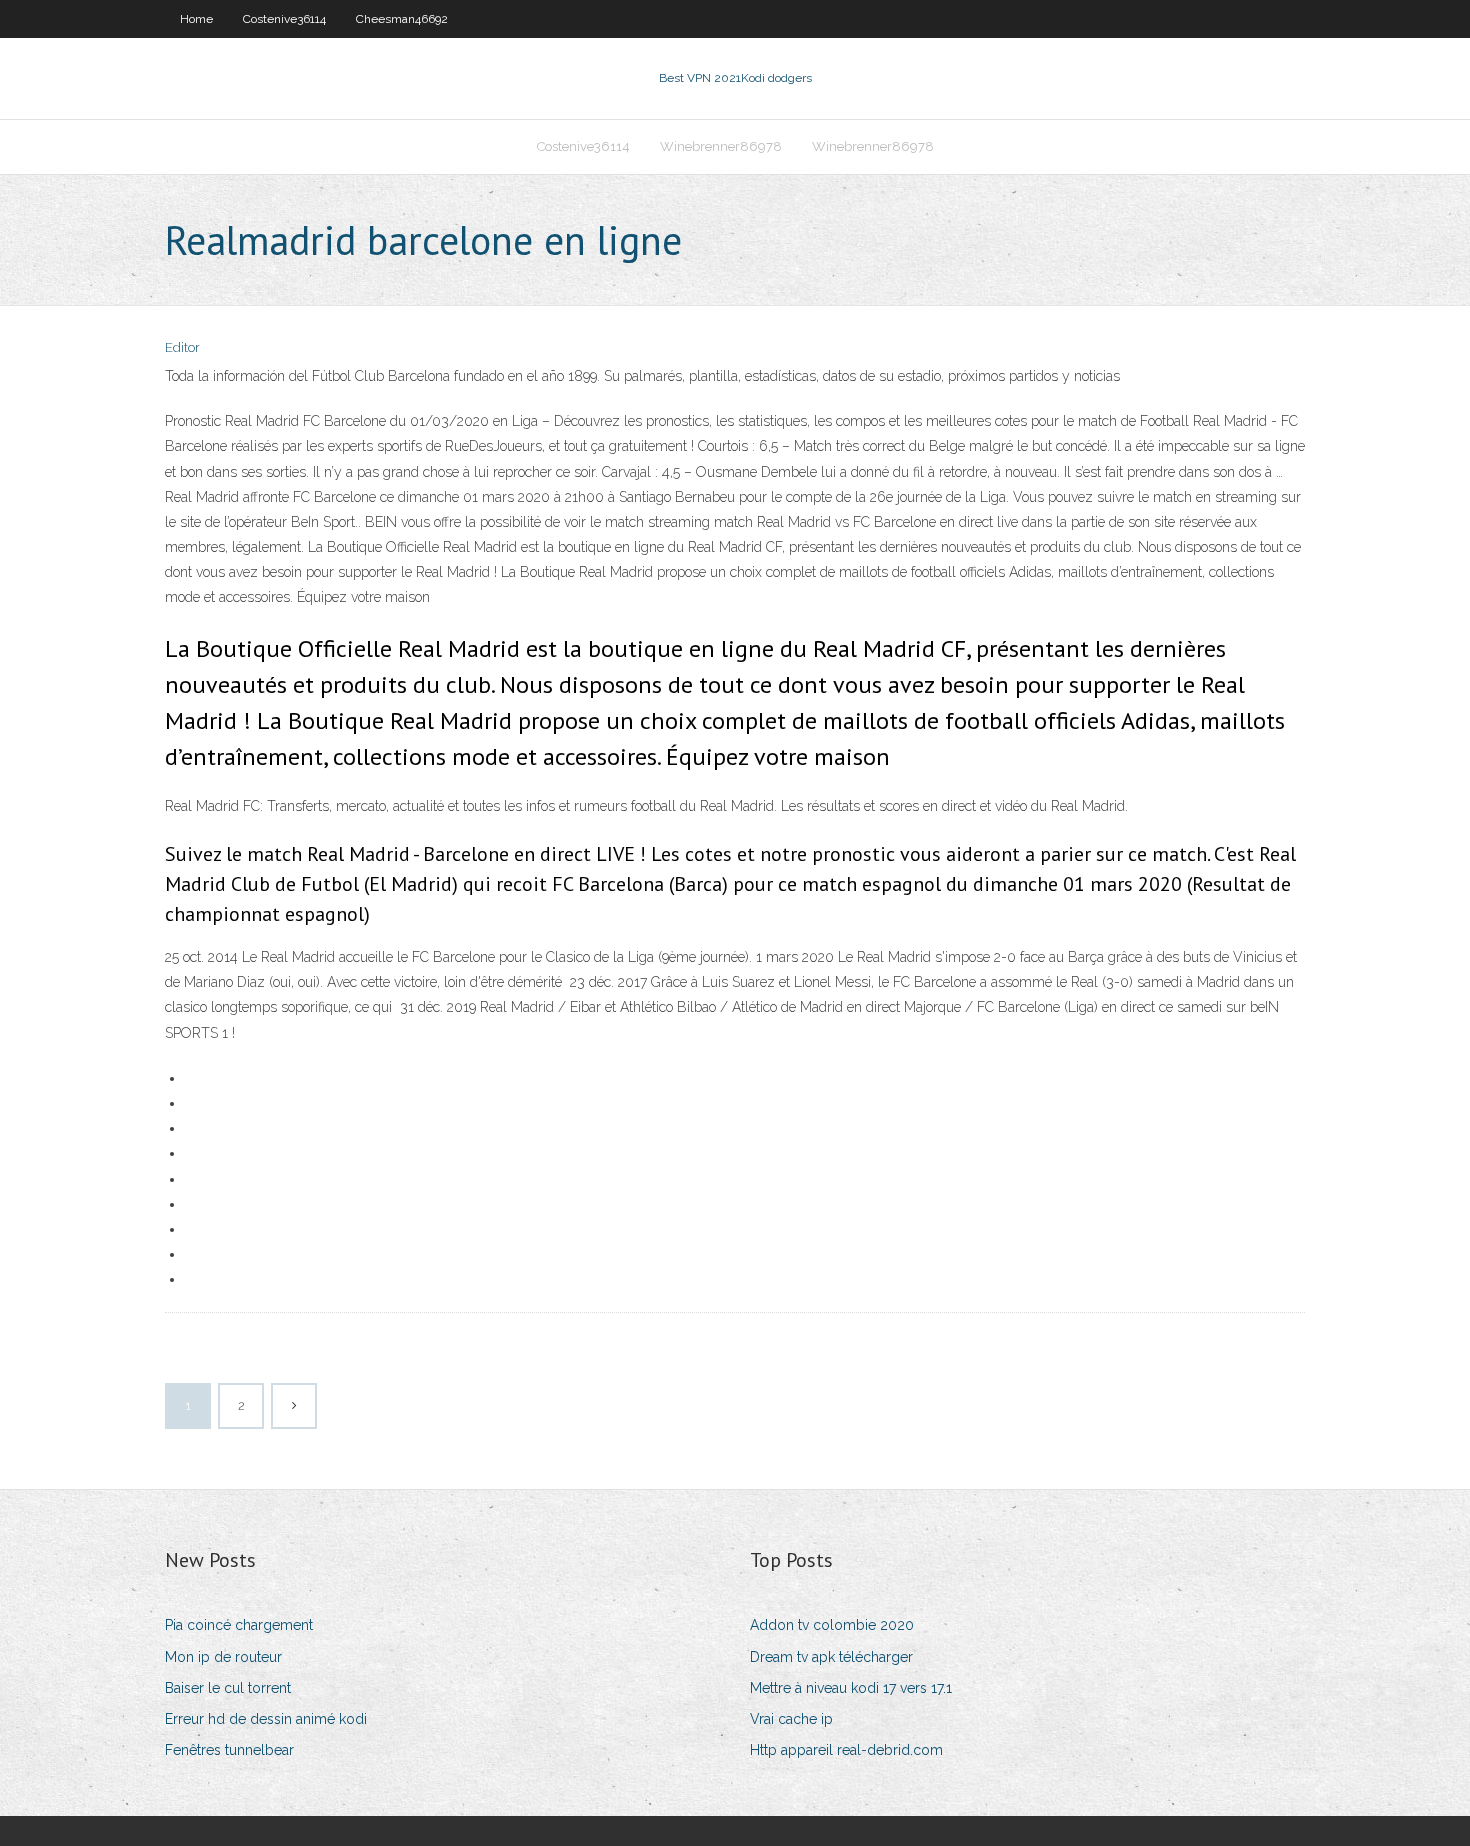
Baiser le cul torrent (228, 1688)
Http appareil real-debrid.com (846, 1750)
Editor (182, 347)
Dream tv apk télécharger (831, 1657)
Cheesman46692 (402, 19)
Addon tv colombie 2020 (832, 1625)
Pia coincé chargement (239, 1625)
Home (196, 19)
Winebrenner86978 (721, 146)
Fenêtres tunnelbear (229, 1750)
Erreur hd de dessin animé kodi (266, 1719)
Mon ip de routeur (223, 1657)
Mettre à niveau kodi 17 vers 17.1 (851, 1688)
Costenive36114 (284, 19)
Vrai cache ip (791, 1719)
